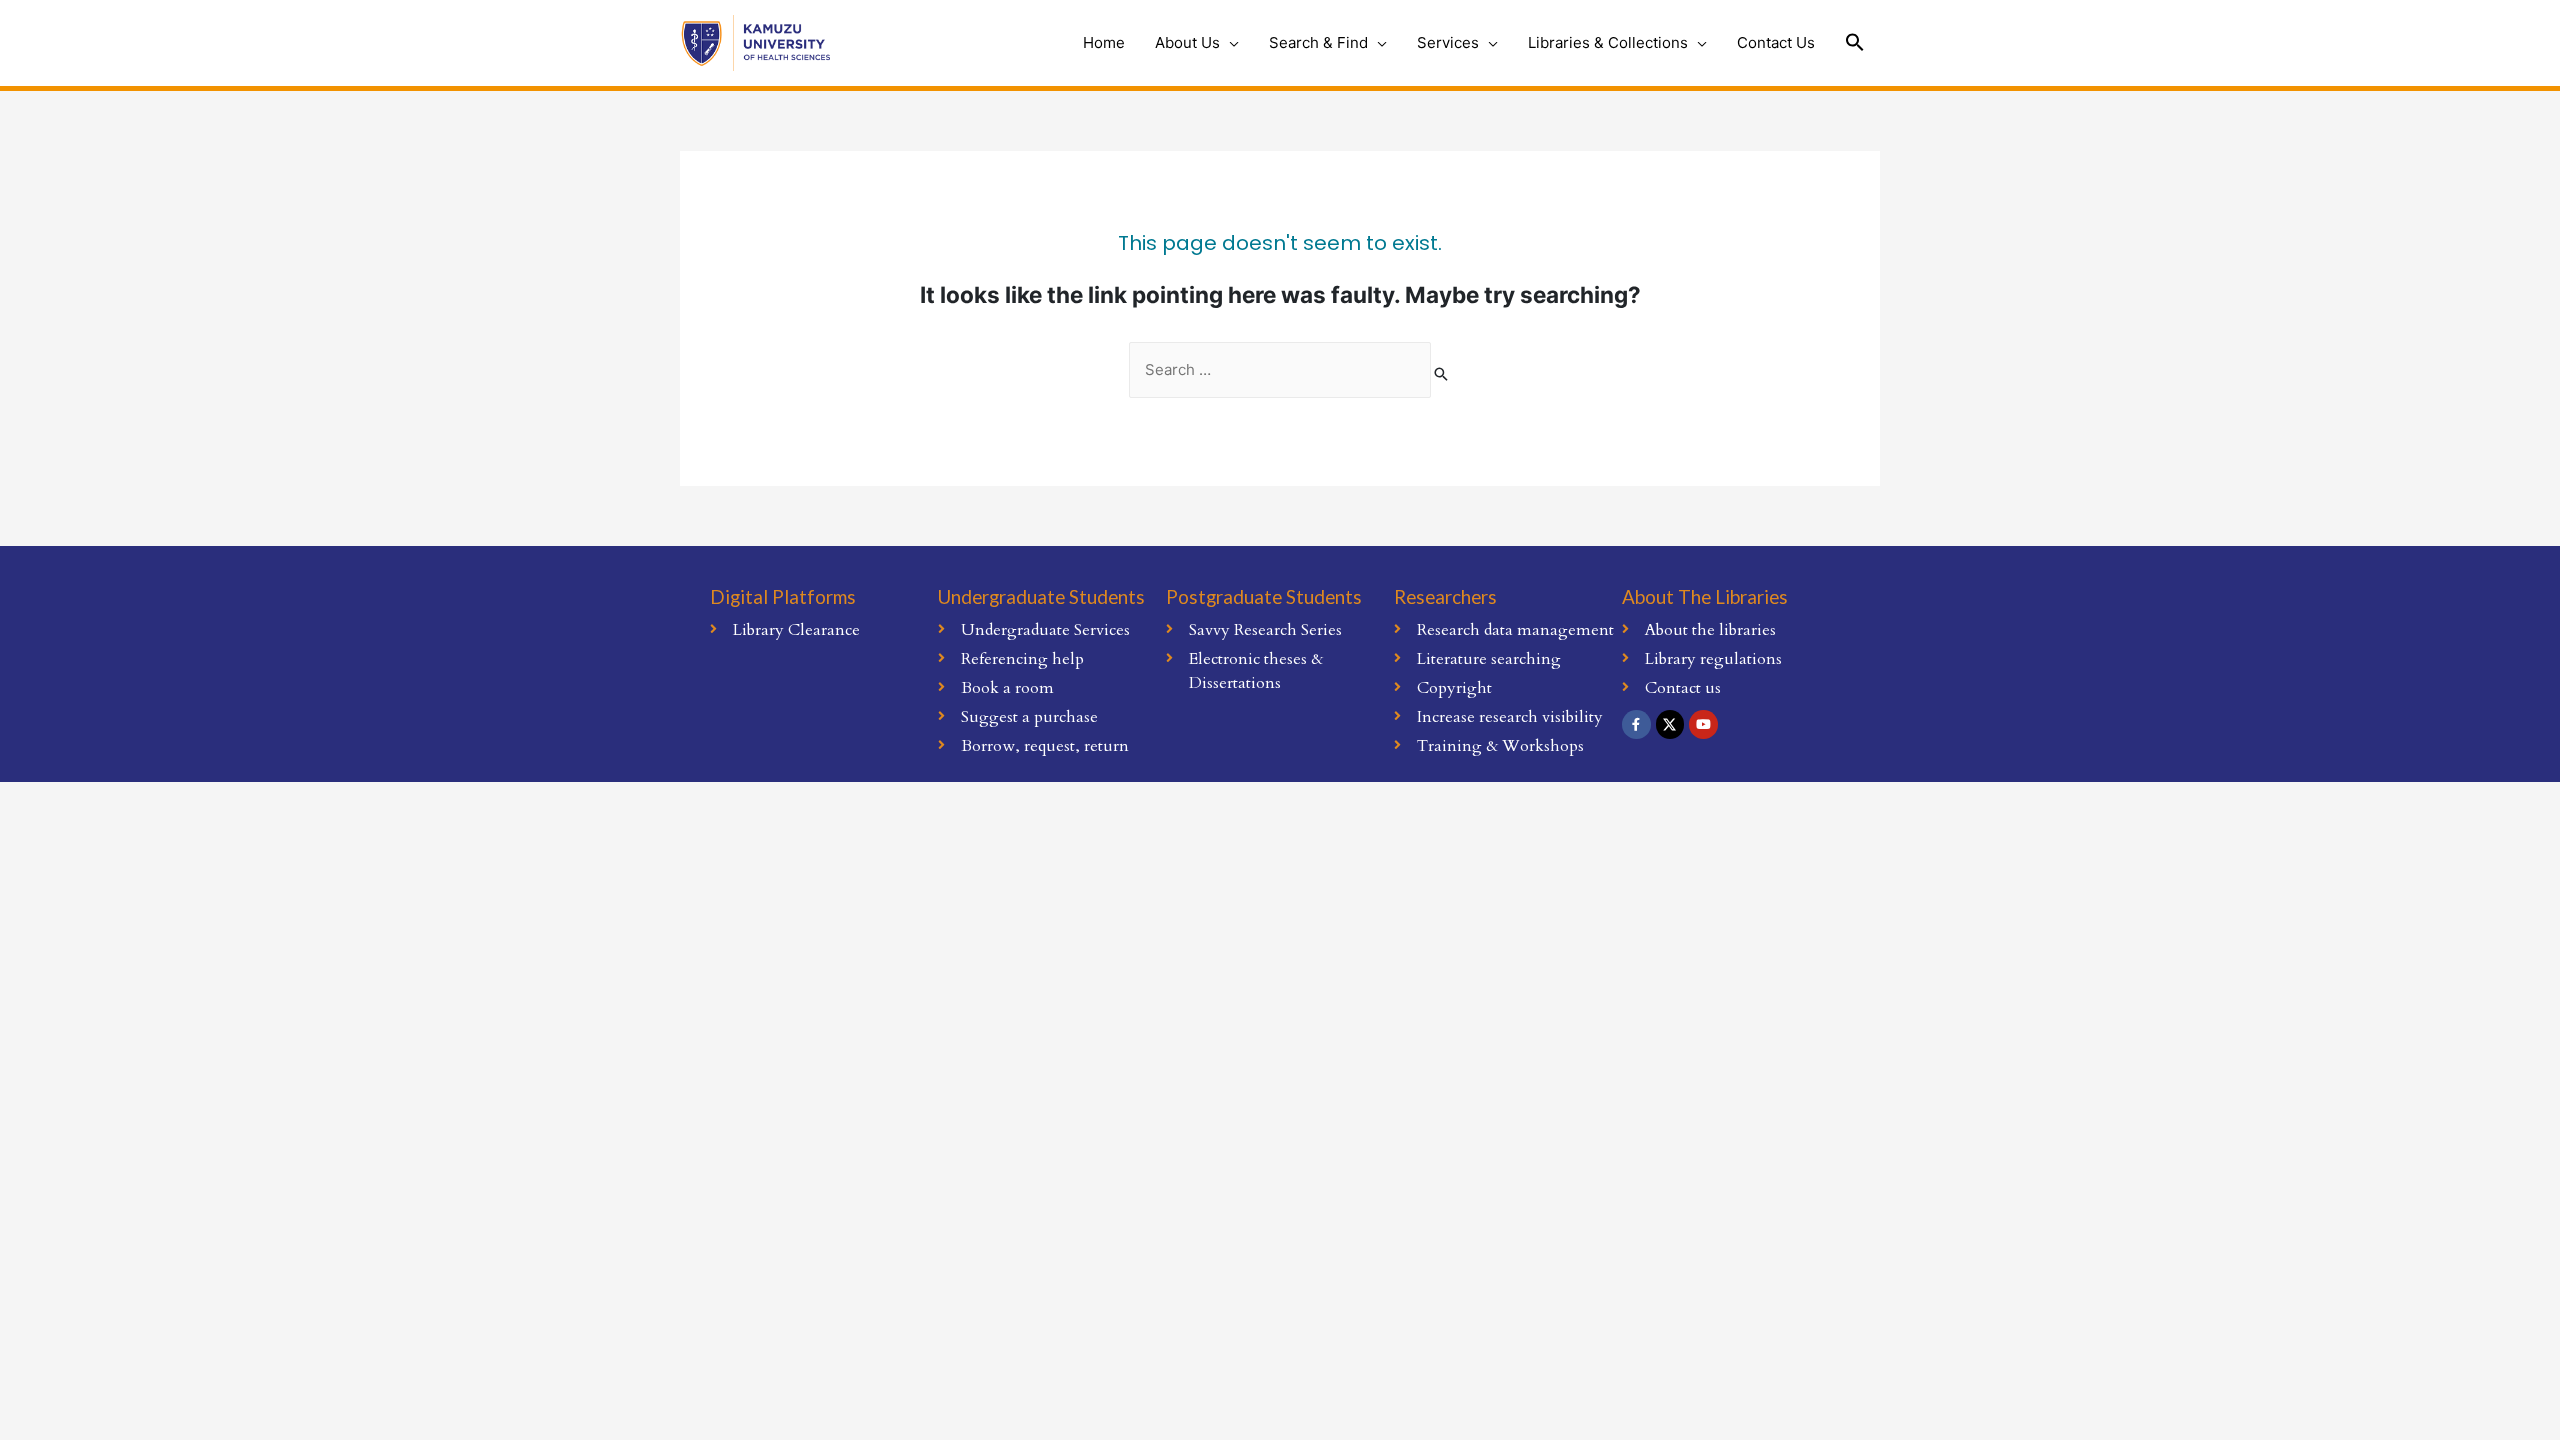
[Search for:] (1280, 370)
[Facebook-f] (1636, 724)
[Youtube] (1703, 724)
